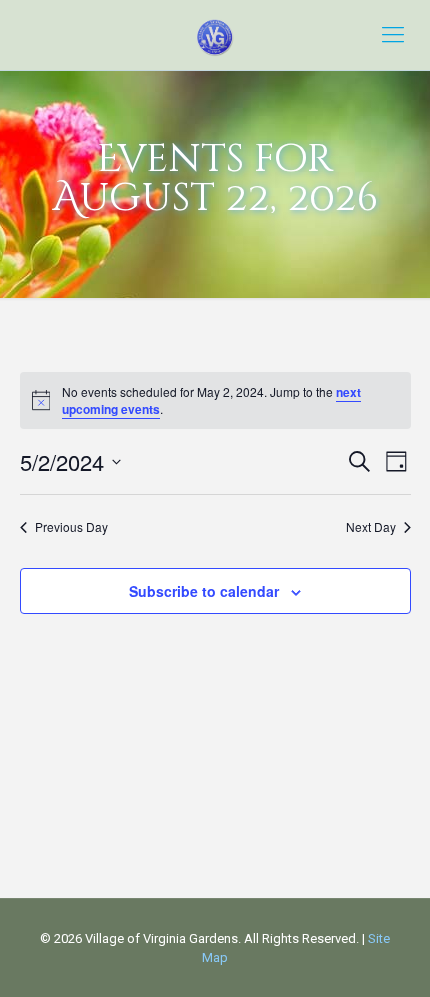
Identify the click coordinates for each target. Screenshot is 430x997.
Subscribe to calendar (204, 591)
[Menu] (393, 35)
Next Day (371, 527)
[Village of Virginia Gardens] (215, 35)
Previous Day (71, 527)
